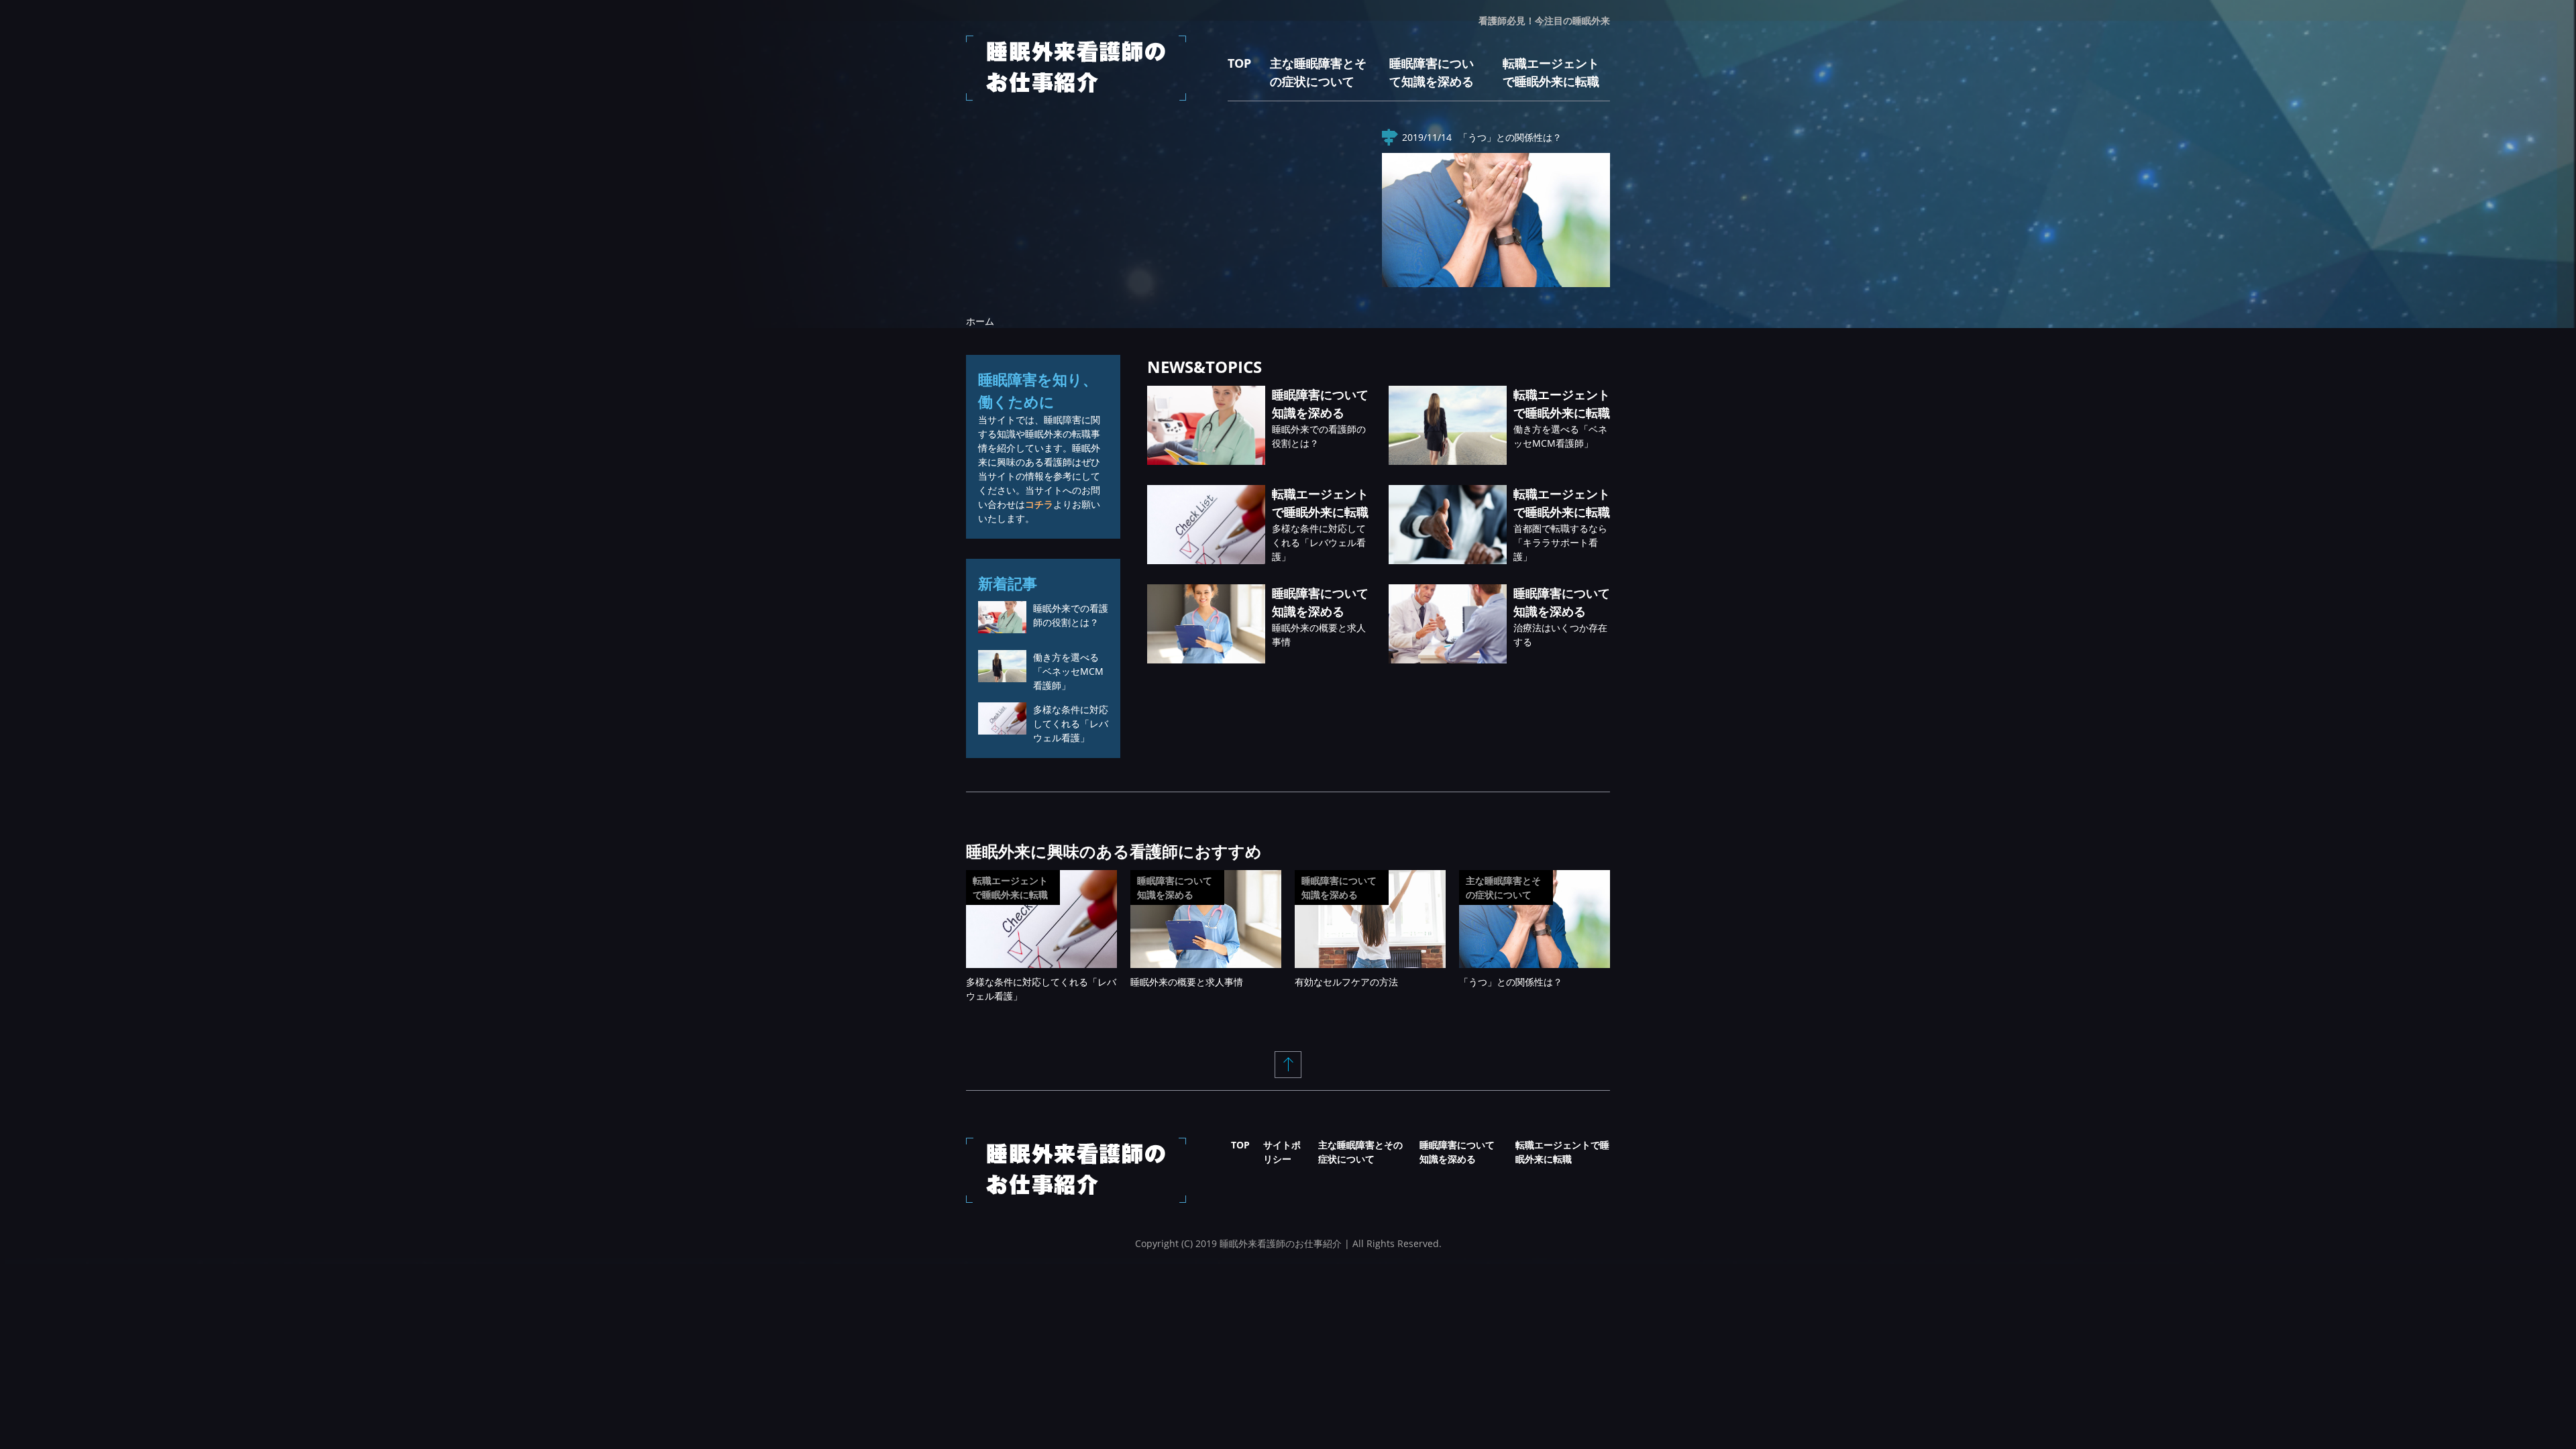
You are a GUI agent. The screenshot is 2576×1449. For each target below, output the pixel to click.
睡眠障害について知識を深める (1175, 888)
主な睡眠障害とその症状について (1503, 888)
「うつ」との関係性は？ (1510, 137)
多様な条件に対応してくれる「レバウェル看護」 (1319, 542)
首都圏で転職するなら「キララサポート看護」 (1560, 542)
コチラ (1039, 504)
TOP (1239, 63)
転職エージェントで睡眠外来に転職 (1010, 888)
